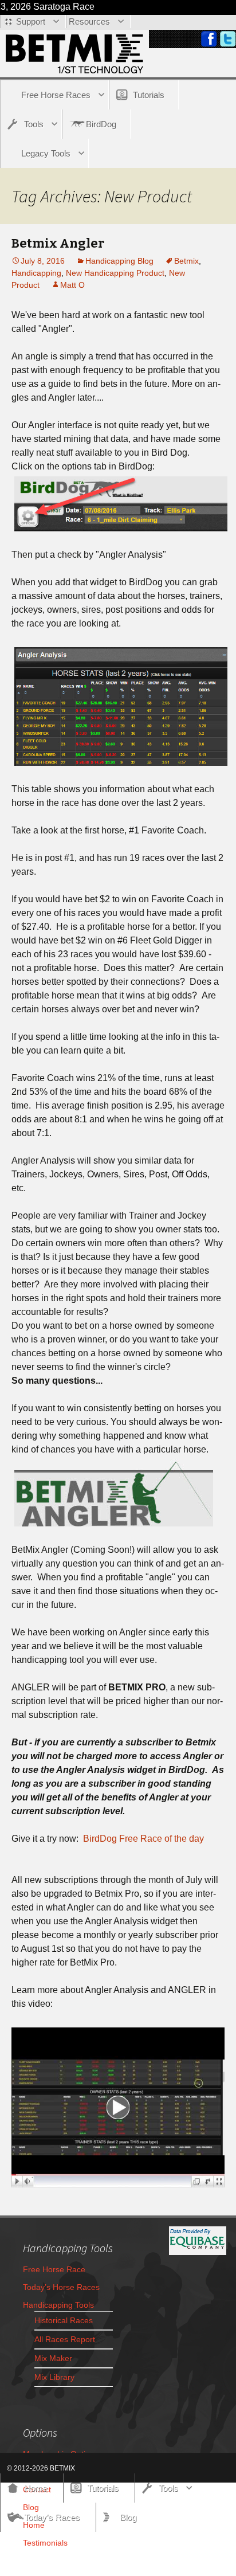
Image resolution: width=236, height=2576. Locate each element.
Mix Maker (53, 2358)
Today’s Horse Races (61, 2287)
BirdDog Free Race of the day (143, 1839)
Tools (34, 124)
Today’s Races (52, 2517)
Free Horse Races (56, 95)
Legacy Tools (46, 153)
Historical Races (64, 2320)
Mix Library (54, 2377)
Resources (89, 21)
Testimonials (45, 2543)
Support (31, 21)
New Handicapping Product (115, 273)
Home (36, 2488)
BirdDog (101, 124)
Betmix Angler (58, 243)
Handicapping (36, 273)
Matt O (72, 285)
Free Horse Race (54, 2269)
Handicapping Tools (58, 2305)
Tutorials (149, 95)
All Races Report (65, 2339)
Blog (128, 2517)
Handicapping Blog (119, 261)
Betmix (186, 261)
